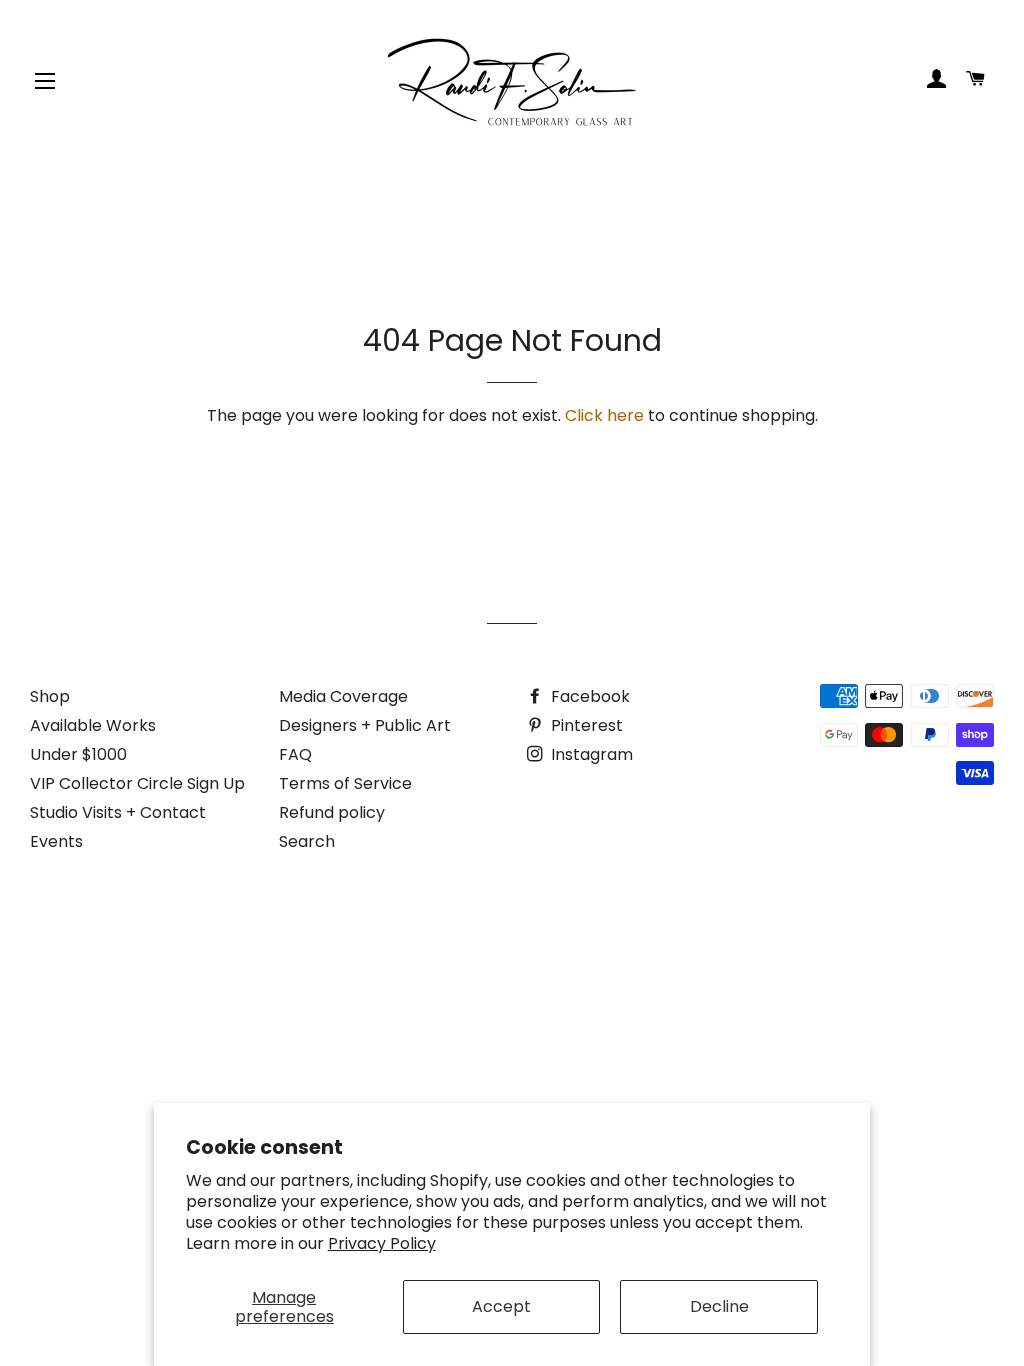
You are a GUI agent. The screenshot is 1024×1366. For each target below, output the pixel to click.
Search (307, 841)
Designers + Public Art (365, 725)
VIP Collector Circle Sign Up (137, 783)
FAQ (295, 754)
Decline (719, 1306)
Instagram (590, 754)
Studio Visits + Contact (118, 812)
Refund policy (332, 812)
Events (56, 841)
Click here (604, 415)
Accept (501, 1306)
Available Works (93, 725)
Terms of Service (345, 783)
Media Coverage (343, 696)
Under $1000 (78, 754)
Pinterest (585, 725)
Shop (50, 696)
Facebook (588, 696)
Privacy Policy (382, 1243)
